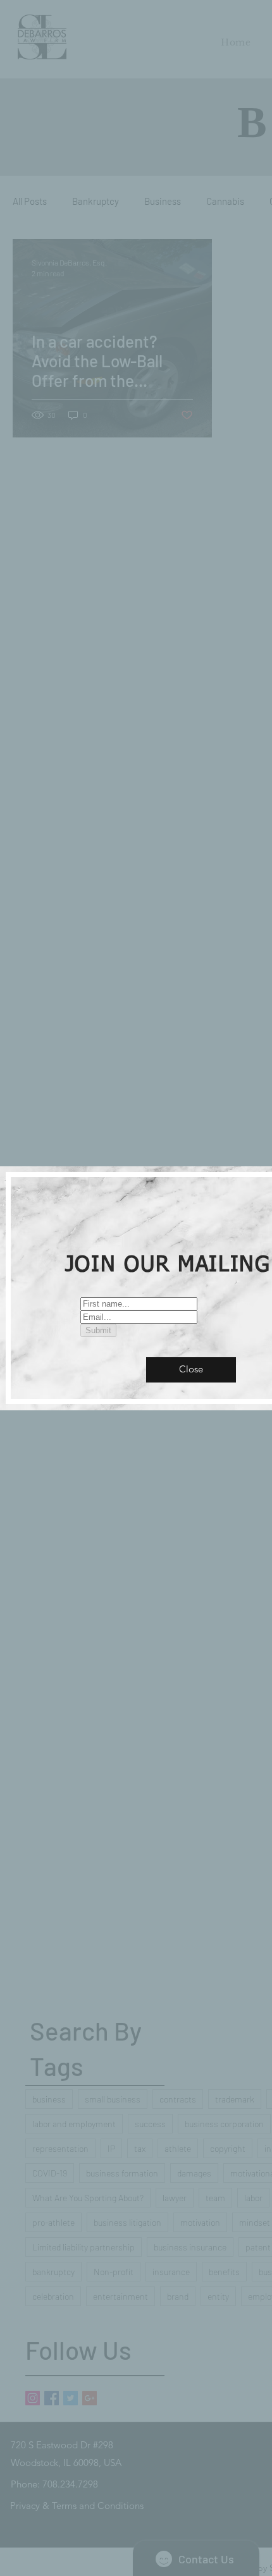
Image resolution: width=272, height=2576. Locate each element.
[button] (191, 1370)
